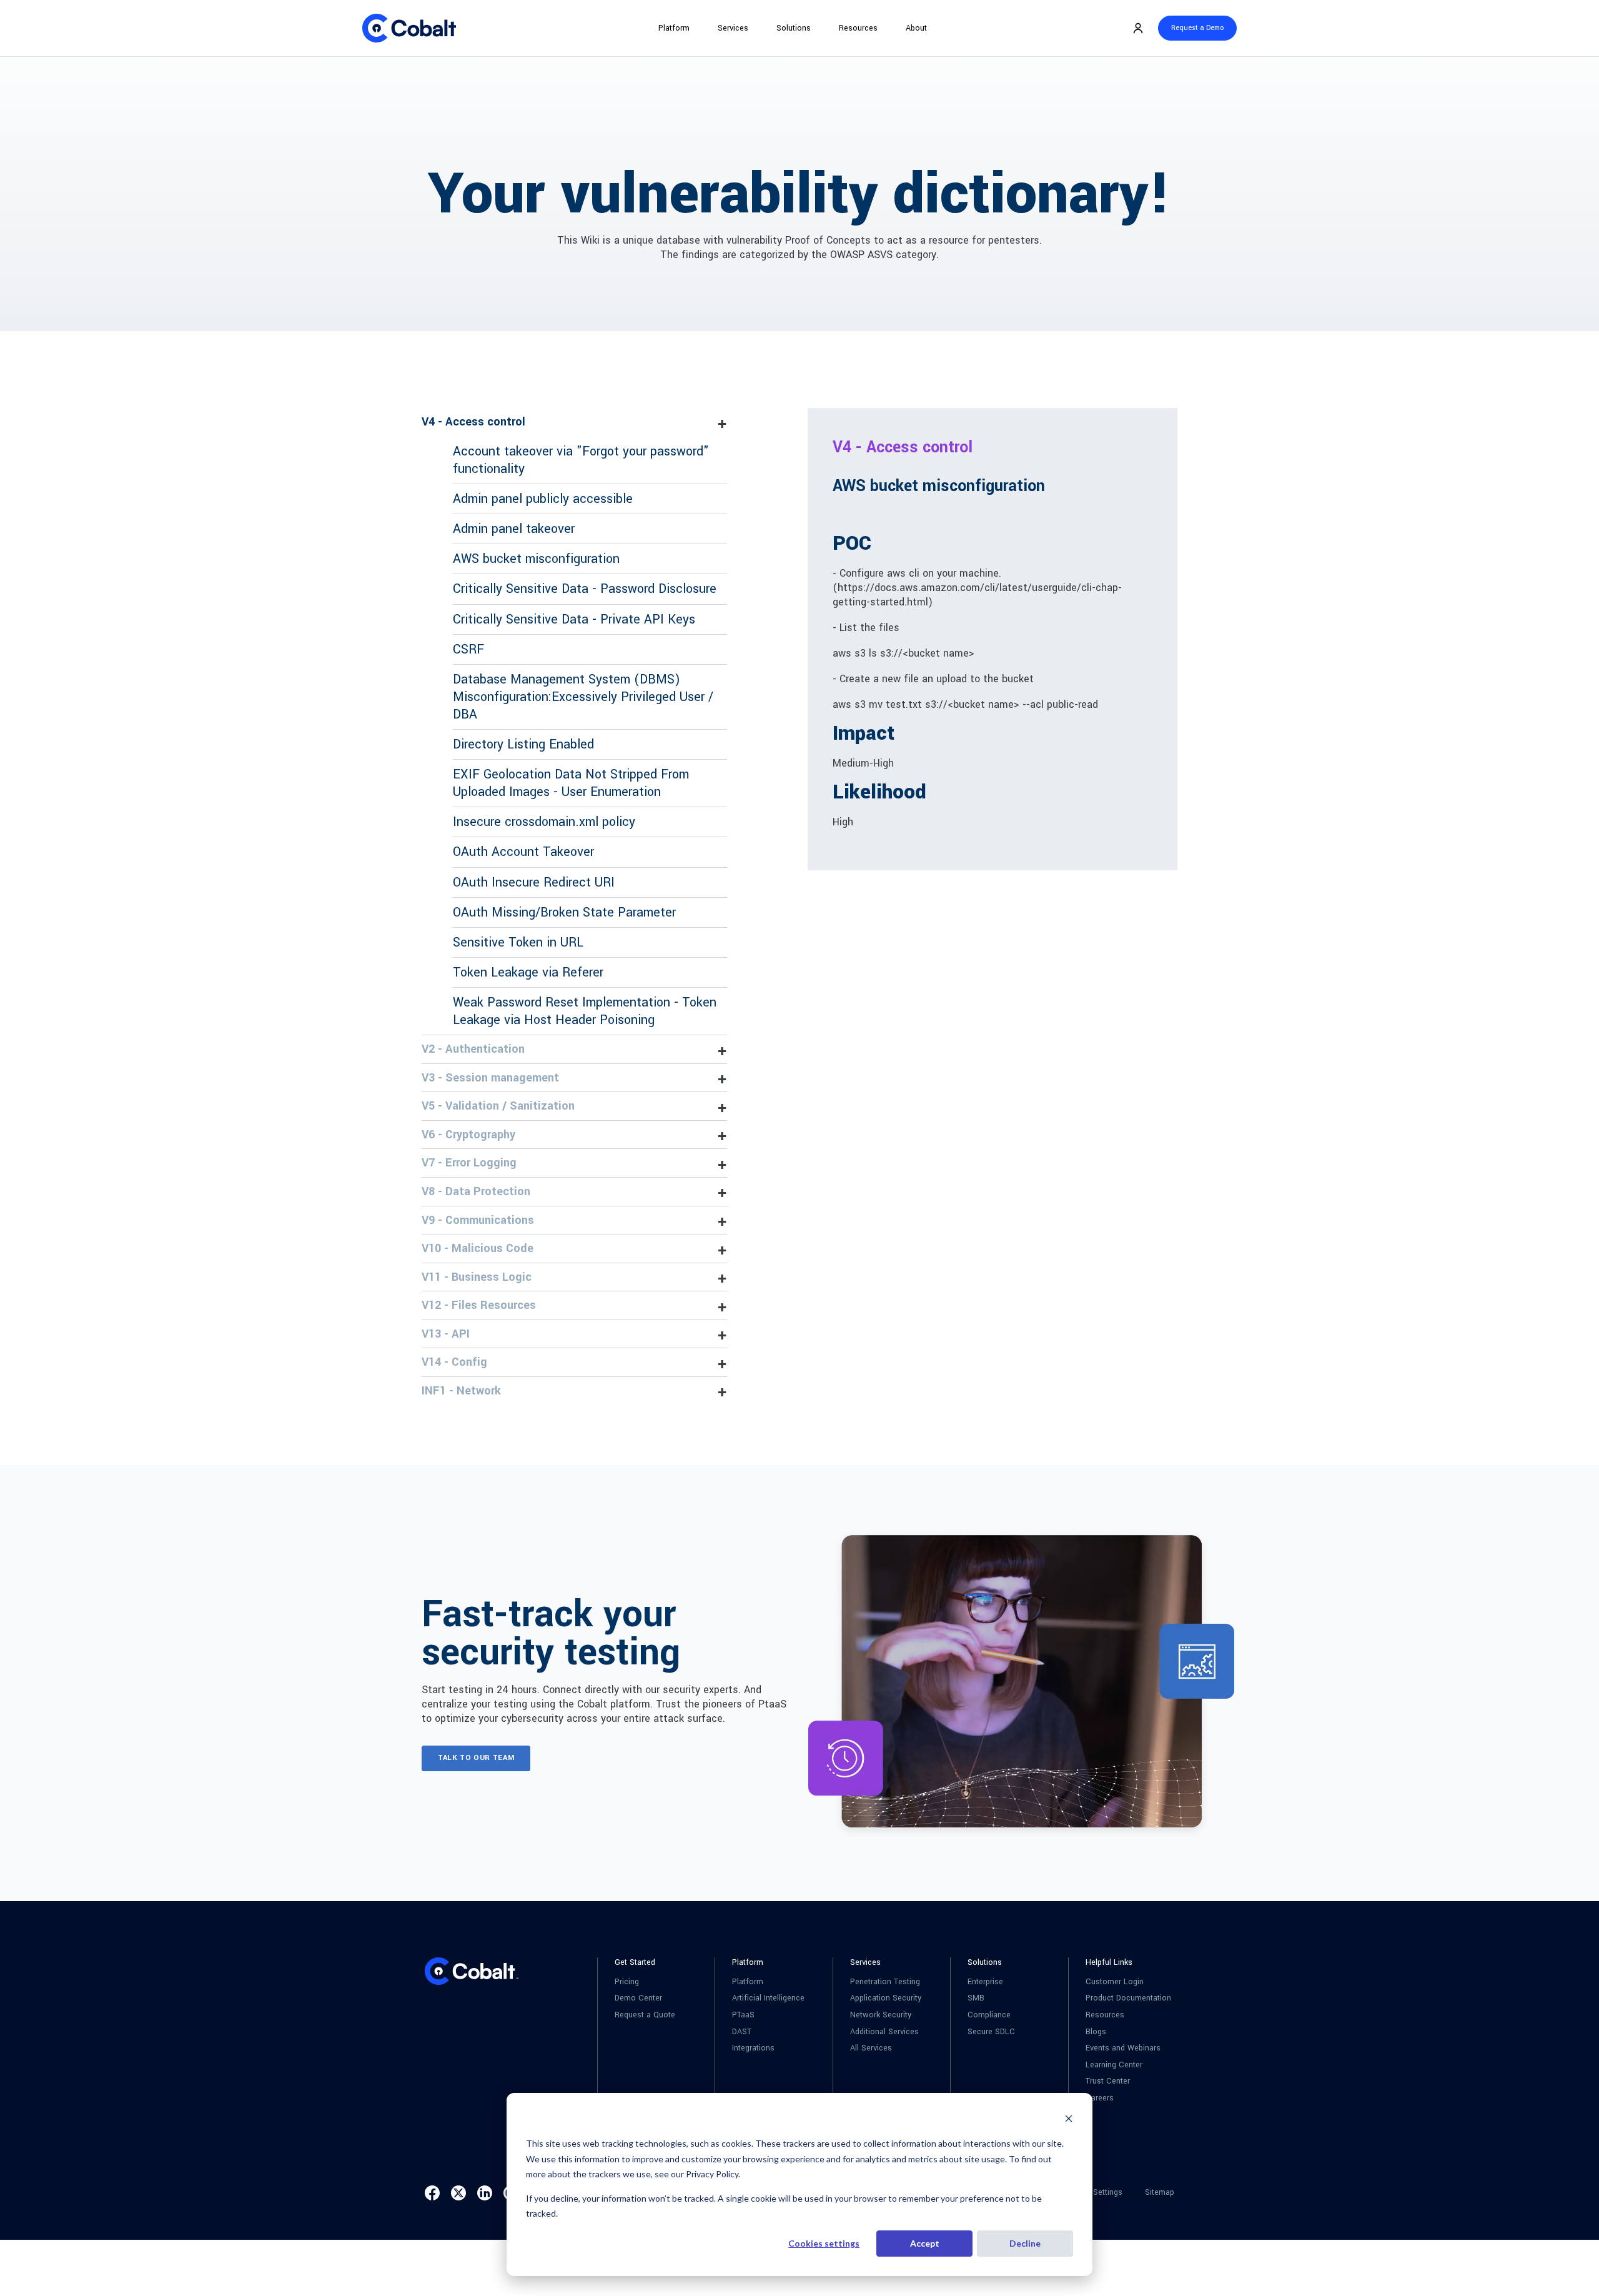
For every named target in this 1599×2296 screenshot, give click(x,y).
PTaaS (743, 2015)
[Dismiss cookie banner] (1069, 2120)
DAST (742, 2032)
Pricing (627, 1982)
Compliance (989, 2015)
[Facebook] (432, 2193)
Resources (858, 28)
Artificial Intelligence (768, 1998)
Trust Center (1108, 2081)
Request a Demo (1197, 28)
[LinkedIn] (485, 2193)
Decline (1025, 2243)
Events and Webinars (1123, 2048)
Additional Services (884, 2032)
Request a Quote (645, 2015)
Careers (1100, 2098)
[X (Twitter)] (458, 2193)
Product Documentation (1128, 1998)
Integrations (753, 2048)
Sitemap (1160, 2193)
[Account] (1138, 28)
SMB (976, 1998)
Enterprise (985, 1982)
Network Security (881, 2015)
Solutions (794, 28)
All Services (871, 2048)
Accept (925, 2243)
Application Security (886, 1998)
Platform (674, 28)
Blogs (1096, 2032)
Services (733, 28)
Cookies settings (824, 2243)
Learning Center (1114, 2065)
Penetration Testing (885, 1982)
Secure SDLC (991, 2032)
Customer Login (1115, 1982)
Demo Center (638, 1998)
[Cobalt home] (409, 28)
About (916, 28)
